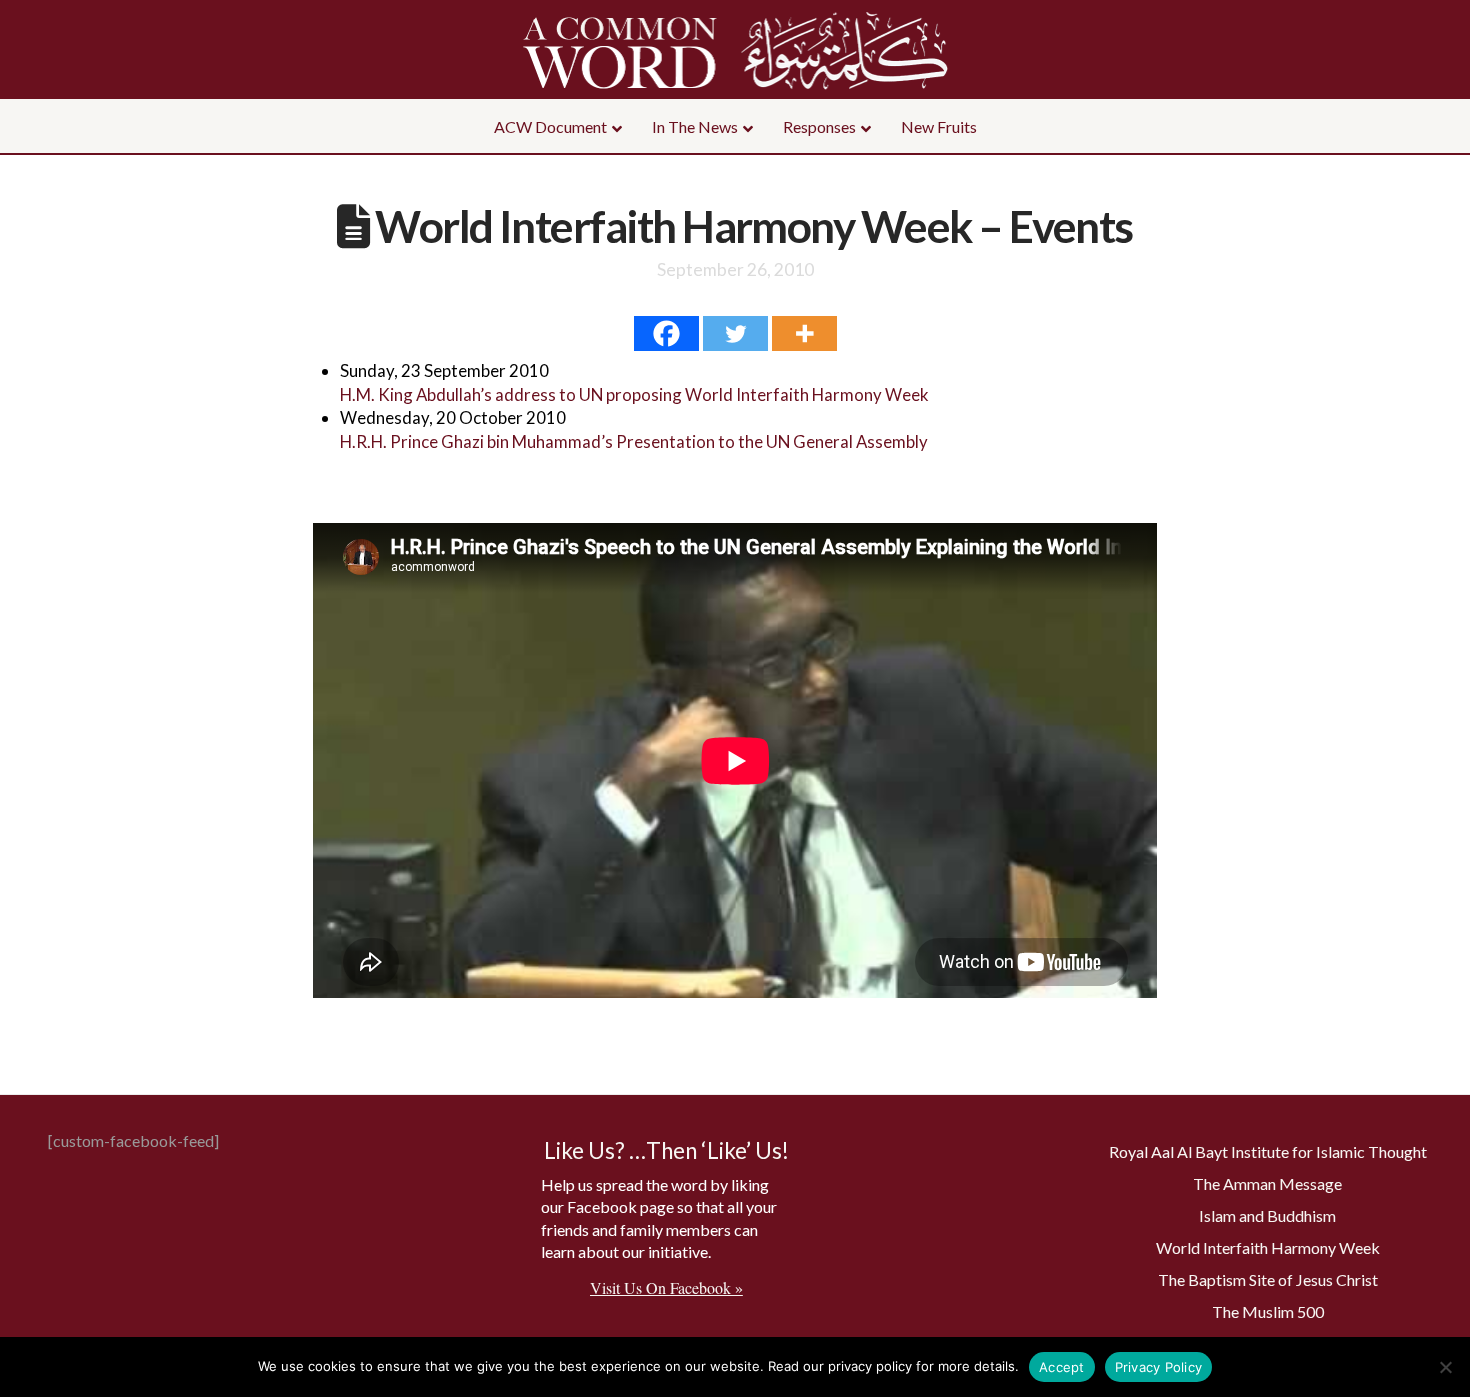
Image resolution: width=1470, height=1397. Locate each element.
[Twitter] (735, 333)
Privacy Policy (1159, 1367)
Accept (1062, 1367)
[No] (1445, 1367)
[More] (804, 333)
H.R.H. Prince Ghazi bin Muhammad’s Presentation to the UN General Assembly (634, 441)
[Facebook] (666, 333)
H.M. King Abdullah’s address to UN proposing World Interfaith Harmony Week (634, 394)
